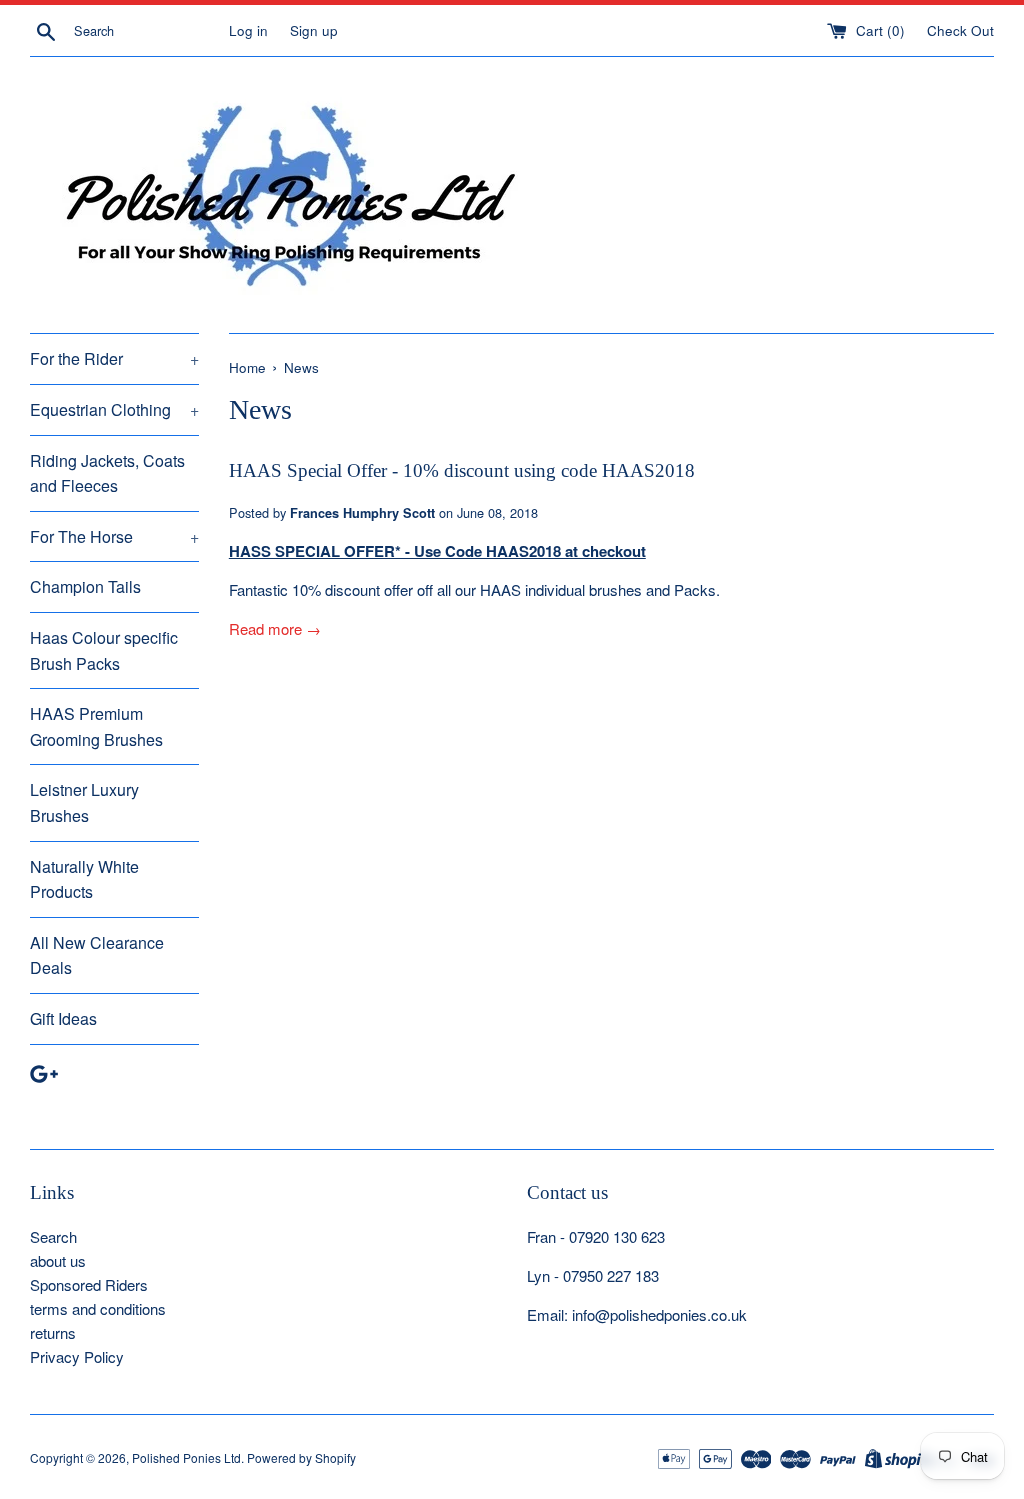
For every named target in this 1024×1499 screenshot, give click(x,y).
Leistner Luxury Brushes (84, 802)
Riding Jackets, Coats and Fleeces (107, 473)
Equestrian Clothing (114, 409)
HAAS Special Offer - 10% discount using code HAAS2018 (462, 470)
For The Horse (114, 536)
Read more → (275, 628)
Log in (248, 30)
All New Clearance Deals (97, 955)
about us (58, 1260)
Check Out (960, 30)
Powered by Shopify (301, 1457)
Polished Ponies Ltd (186, 1457)
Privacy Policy (77, 1356)
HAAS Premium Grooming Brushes (96, 726)
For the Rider (114, 358)
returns (53, 1332)
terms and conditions (98, 1308)
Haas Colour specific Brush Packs (104, 650)
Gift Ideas (63, 1018)
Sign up (314, 30)
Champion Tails (85, 586)
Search (53, 1236)
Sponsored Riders (89, 1284)
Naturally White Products (84, 879)
